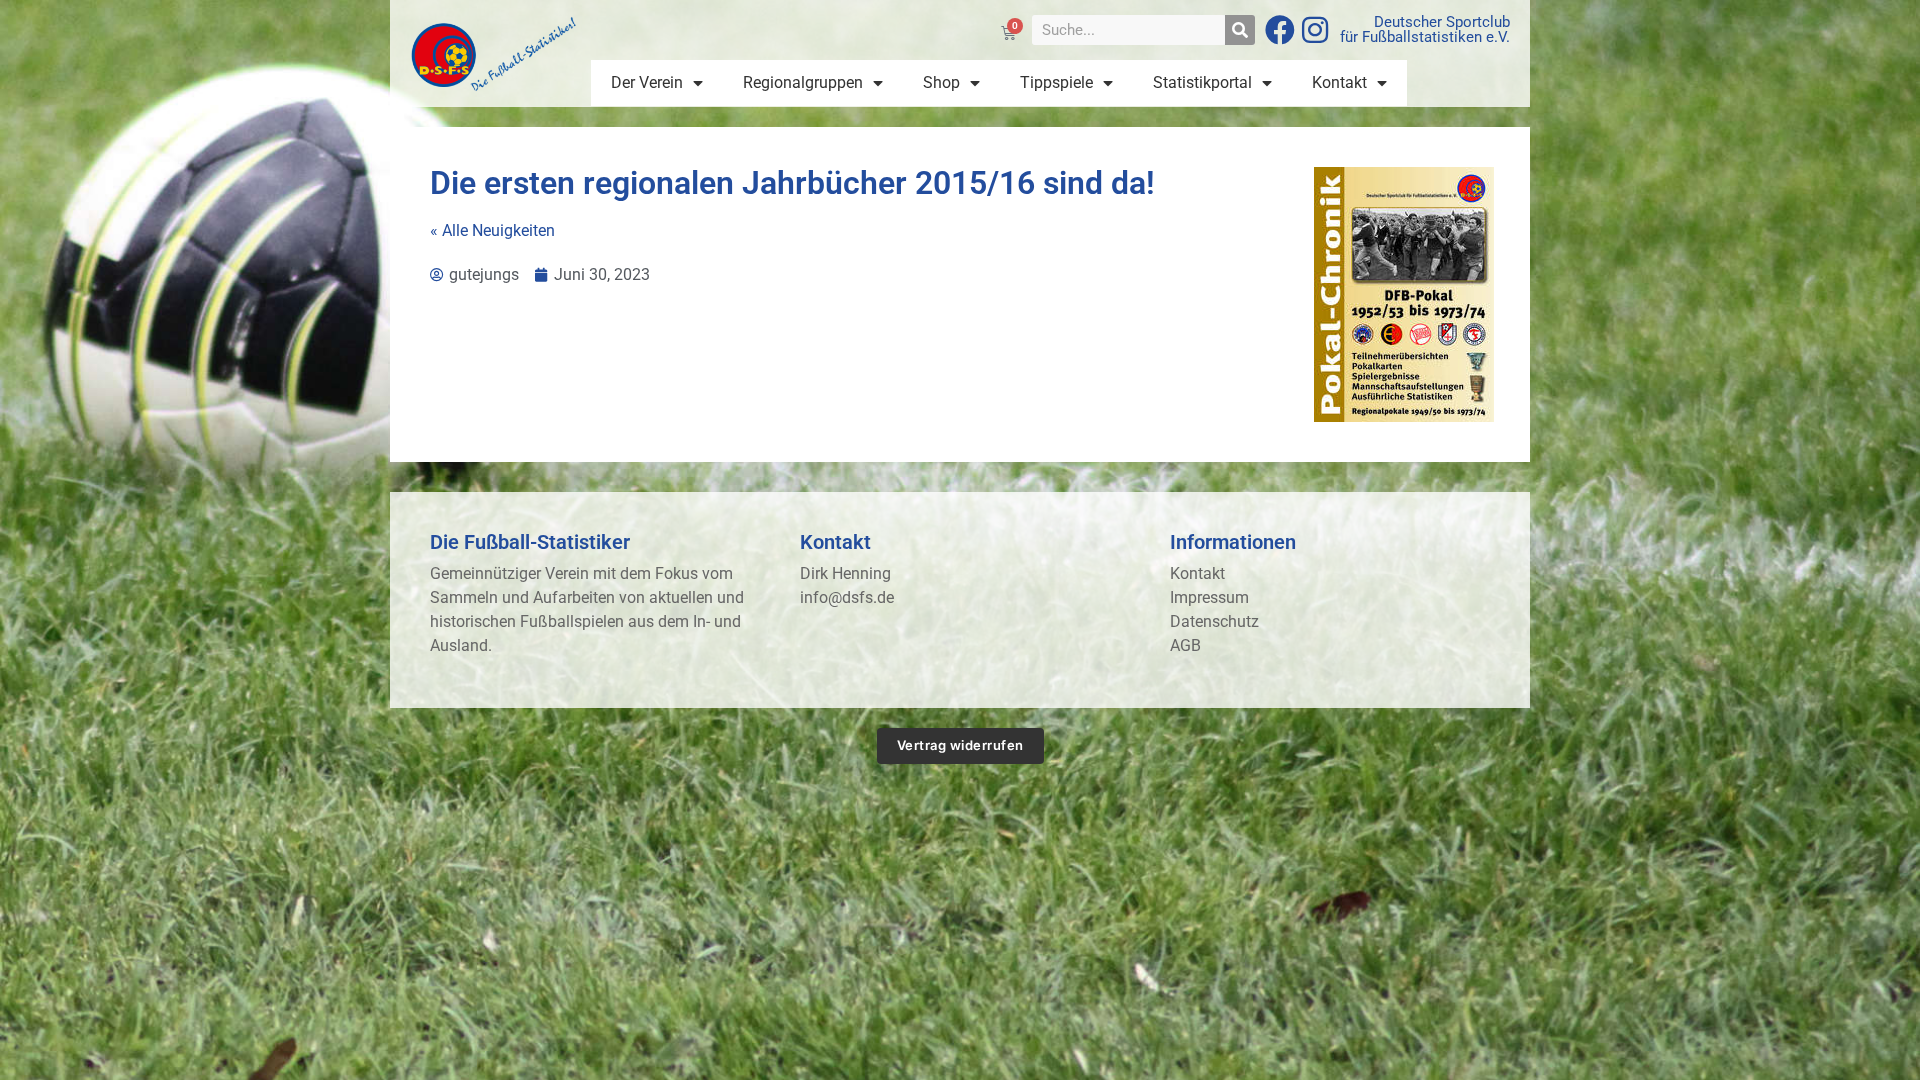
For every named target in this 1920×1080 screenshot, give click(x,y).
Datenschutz (1214, 621)
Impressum (1209, 597)
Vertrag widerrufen (960, 745)
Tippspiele (1056, 82)
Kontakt (1339, 82)
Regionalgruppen (803, 82)
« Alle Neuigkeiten (492, 230)
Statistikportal (1202, 82)
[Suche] (1240, 30)
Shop (941, 82)
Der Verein (647, 82)
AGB (1185, 645)
